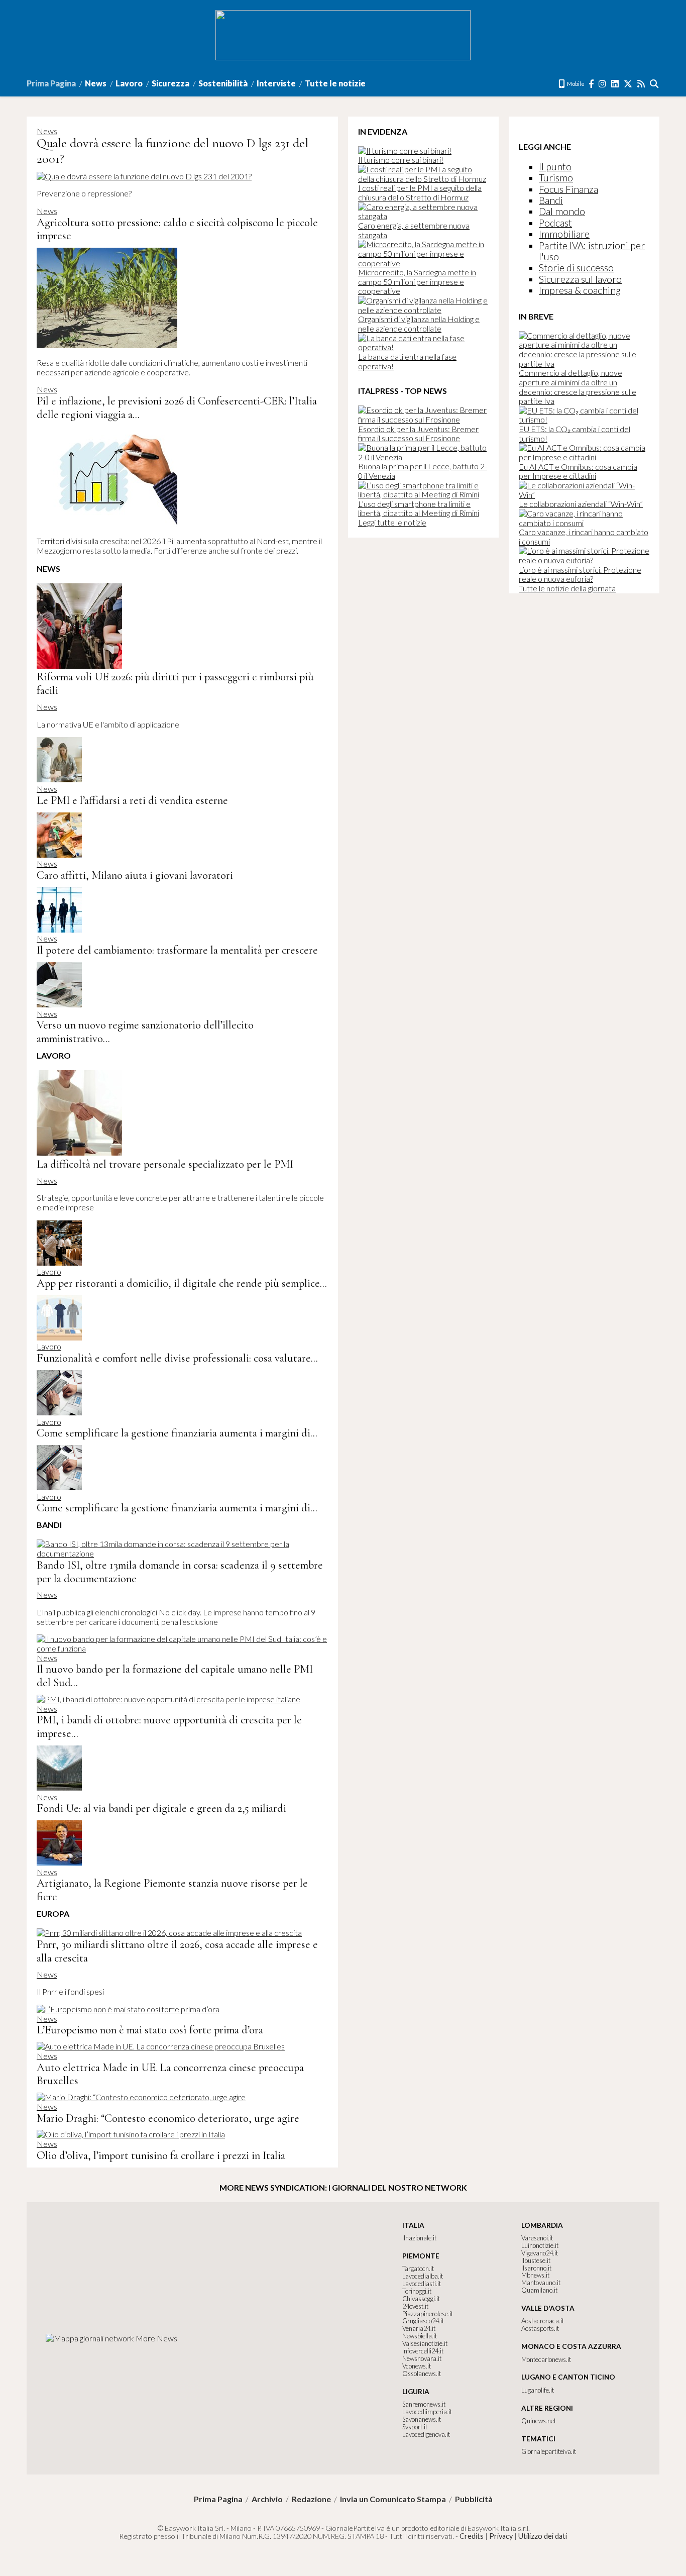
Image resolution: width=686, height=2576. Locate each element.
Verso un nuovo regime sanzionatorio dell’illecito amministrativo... (145, 1032)
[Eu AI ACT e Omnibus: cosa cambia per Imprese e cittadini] (584, 457)
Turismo (556, 178)
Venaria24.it (419, 2328)
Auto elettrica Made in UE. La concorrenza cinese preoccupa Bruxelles (170, 2074)
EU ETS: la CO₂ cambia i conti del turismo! (575, 434)
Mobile (575, 84)
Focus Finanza (568, 189)
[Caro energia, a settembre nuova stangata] (423, 216)
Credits (472, 2536)
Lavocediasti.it (422, 2284)
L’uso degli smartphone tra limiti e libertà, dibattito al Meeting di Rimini (419, 508)
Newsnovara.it (422, 2358)
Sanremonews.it (424, 2404)
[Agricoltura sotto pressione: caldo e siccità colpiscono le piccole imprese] (107, 345)
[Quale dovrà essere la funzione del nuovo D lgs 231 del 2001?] (144, 176)
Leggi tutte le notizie (392, 522)
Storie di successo (576, 268)
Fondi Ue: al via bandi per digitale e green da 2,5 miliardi (161, 1808)
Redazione (311, 2499)
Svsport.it (415, 2427)
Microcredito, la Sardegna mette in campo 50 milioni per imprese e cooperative (417, 281)
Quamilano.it (539, 2290)
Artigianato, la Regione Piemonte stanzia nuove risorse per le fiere (172, 1890)
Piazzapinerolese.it (428, 2314)
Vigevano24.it (540, 2253)
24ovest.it (415, 2306)
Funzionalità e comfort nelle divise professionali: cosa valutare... (177, 1358)
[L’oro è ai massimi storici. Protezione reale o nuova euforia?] (584, 560)
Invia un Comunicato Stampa (393, 2499)
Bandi (551, 200)
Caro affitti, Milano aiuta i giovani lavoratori (135, 875)
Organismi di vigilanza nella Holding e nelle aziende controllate (419, 324)
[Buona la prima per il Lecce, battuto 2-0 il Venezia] (423, 457)
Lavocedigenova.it (426, 2434)
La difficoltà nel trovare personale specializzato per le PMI (165, 1164)
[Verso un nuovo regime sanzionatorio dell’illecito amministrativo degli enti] (59, 1004)
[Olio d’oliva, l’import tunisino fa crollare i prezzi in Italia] (131, 2134)
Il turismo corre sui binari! (401, 160)
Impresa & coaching (580, 290)
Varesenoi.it (537, 2238)
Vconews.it (417, 2366)
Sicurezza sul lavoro (580, 279)
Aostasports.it (540, 2328)
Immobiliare (564, 234)
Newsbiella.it (420, 2336)
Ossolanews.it (422, 2374)
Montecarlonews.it (546, 2359)
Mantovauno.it (541, 2283)
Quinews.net (539, 2421)
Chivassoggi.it (421, 2299)
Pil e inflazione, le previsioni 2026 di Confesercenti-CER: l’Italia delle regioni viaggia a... (177, 407)
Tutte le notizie (335, 83)
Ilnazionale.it (419, 2238)
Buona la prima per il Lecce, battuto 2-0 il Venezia (423, 471)
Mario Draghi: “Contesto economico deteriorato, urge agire (168, 2118)
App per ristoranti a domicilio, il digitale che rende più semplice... (182, 1283)
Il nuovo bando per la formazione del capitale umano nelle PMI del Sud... (175, 1676)
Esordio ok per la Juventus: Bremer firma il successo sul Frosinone (418, 434)
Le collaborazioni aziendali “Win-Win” (581, 504)
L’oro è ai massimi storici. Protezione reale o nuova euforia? (580, 574)
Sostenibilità (223, 83)
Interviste (276, 83)
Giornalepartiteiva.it (549, 2451)
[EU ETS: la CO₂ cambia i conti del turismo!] (584, 419)
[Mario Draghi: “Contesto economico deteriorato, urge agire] (141, 2097)
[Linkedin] (615, 84)
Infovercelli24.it (423, 2351)
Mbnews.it (535, 2275)
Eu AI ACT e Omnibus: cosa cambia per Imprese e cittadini (578, 471)
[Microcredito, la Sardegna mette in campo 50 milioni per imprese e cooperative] (423, 263)
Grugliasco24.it (423, 2321)
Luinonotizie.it (540, 2245)
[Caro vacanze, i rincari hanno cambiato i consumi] (584, 523)
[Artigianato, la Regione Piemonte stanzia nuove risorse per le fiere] (59, 1862)
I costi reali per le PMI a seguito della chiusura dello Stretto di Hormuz (420, 192)
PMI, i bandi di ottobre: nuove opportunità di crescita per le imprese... (169, 1726)
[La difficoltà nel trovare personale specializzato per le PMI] (79, 1152)
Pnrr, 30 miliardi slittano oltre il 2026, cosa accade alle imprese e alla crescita (177, 1951)
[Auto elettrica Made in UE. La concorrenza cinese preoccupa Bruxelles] (161, 2046)
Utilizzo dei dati (543, 2536)
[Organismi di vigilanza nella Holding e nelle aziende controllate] (423, 310)
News (96, 83)
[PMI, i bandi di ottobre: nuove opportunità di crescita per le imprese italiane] (168, 1699)
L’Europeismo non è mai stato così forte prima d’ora (150, 2030)
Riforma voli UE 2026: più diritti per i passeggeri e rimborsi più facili (175, 683)
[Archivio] (655, 84)
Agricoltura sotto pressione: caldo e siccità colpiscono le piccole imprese (177, 229)
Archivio (267, 2499)
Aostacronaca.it (543, 2321)
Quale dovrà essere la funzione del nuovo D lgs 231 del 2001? (173, 151)
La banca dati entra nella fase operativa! (407, 361)
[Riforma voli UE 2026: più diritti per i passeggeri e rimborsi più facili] (79, 665)
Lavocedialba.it (423, 2276)
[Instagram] (603, 84)
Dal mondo (562, 211)
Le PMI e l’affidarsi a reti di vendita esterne (132, 800)
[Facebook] (592, 84)
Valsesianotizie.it (425, 2343)
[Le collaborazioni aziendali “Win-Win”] (584, 495)
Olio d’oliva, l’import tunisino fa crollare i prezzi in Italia (161, 2155)
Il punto (555, 167)
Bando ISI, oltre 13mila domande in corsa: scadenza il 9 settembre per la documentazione (180, 1572)
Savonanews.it (422, 2419)
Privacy (501, 2536)
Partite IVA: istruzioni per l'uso (592, 251)
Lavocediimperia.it (427, 2412)
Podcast (555, 223)
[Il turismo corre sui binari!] (405, 150)
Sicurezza (170, 83)
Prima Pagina (51, 83)
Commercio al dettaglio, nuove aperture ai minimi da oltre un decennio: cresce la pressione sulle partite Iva (578, 387)
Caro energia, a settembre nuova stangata (414, 230)
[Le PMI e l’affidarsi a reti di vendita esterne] (59, 779)
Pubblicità (474, 2499)
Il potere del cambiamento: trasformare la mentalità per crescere (177, 950)
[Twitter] (628, 84)
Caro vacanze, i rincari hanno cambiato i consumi (584, 537)
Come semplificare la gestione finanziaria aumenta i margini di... (177, 1433)
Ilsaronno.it (536, 2268)
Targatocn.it (418, 2269)
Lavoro (129, 83)
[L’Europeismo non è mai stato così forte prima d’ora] (128, 2009)
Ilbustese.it (536, 2260)
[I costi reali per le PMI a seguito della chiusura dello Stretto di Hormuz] (423, 179)
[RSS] (642, 84)
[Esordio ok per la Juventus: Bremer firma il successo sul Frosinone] (423, 419)
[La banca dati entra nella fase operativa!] (423, 347)
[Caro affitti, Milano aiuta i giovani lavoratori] (59, 854)
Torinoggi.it (417, 2291)
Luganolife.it (538, 2390)
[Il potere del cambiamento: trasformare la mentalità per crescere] (59, 929)
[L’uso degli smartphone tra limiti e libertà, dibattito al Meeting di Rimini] (423, 494)
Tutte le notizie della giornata (567, 588)
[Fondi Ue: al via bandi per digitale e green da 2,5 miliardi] (59, 1787)
